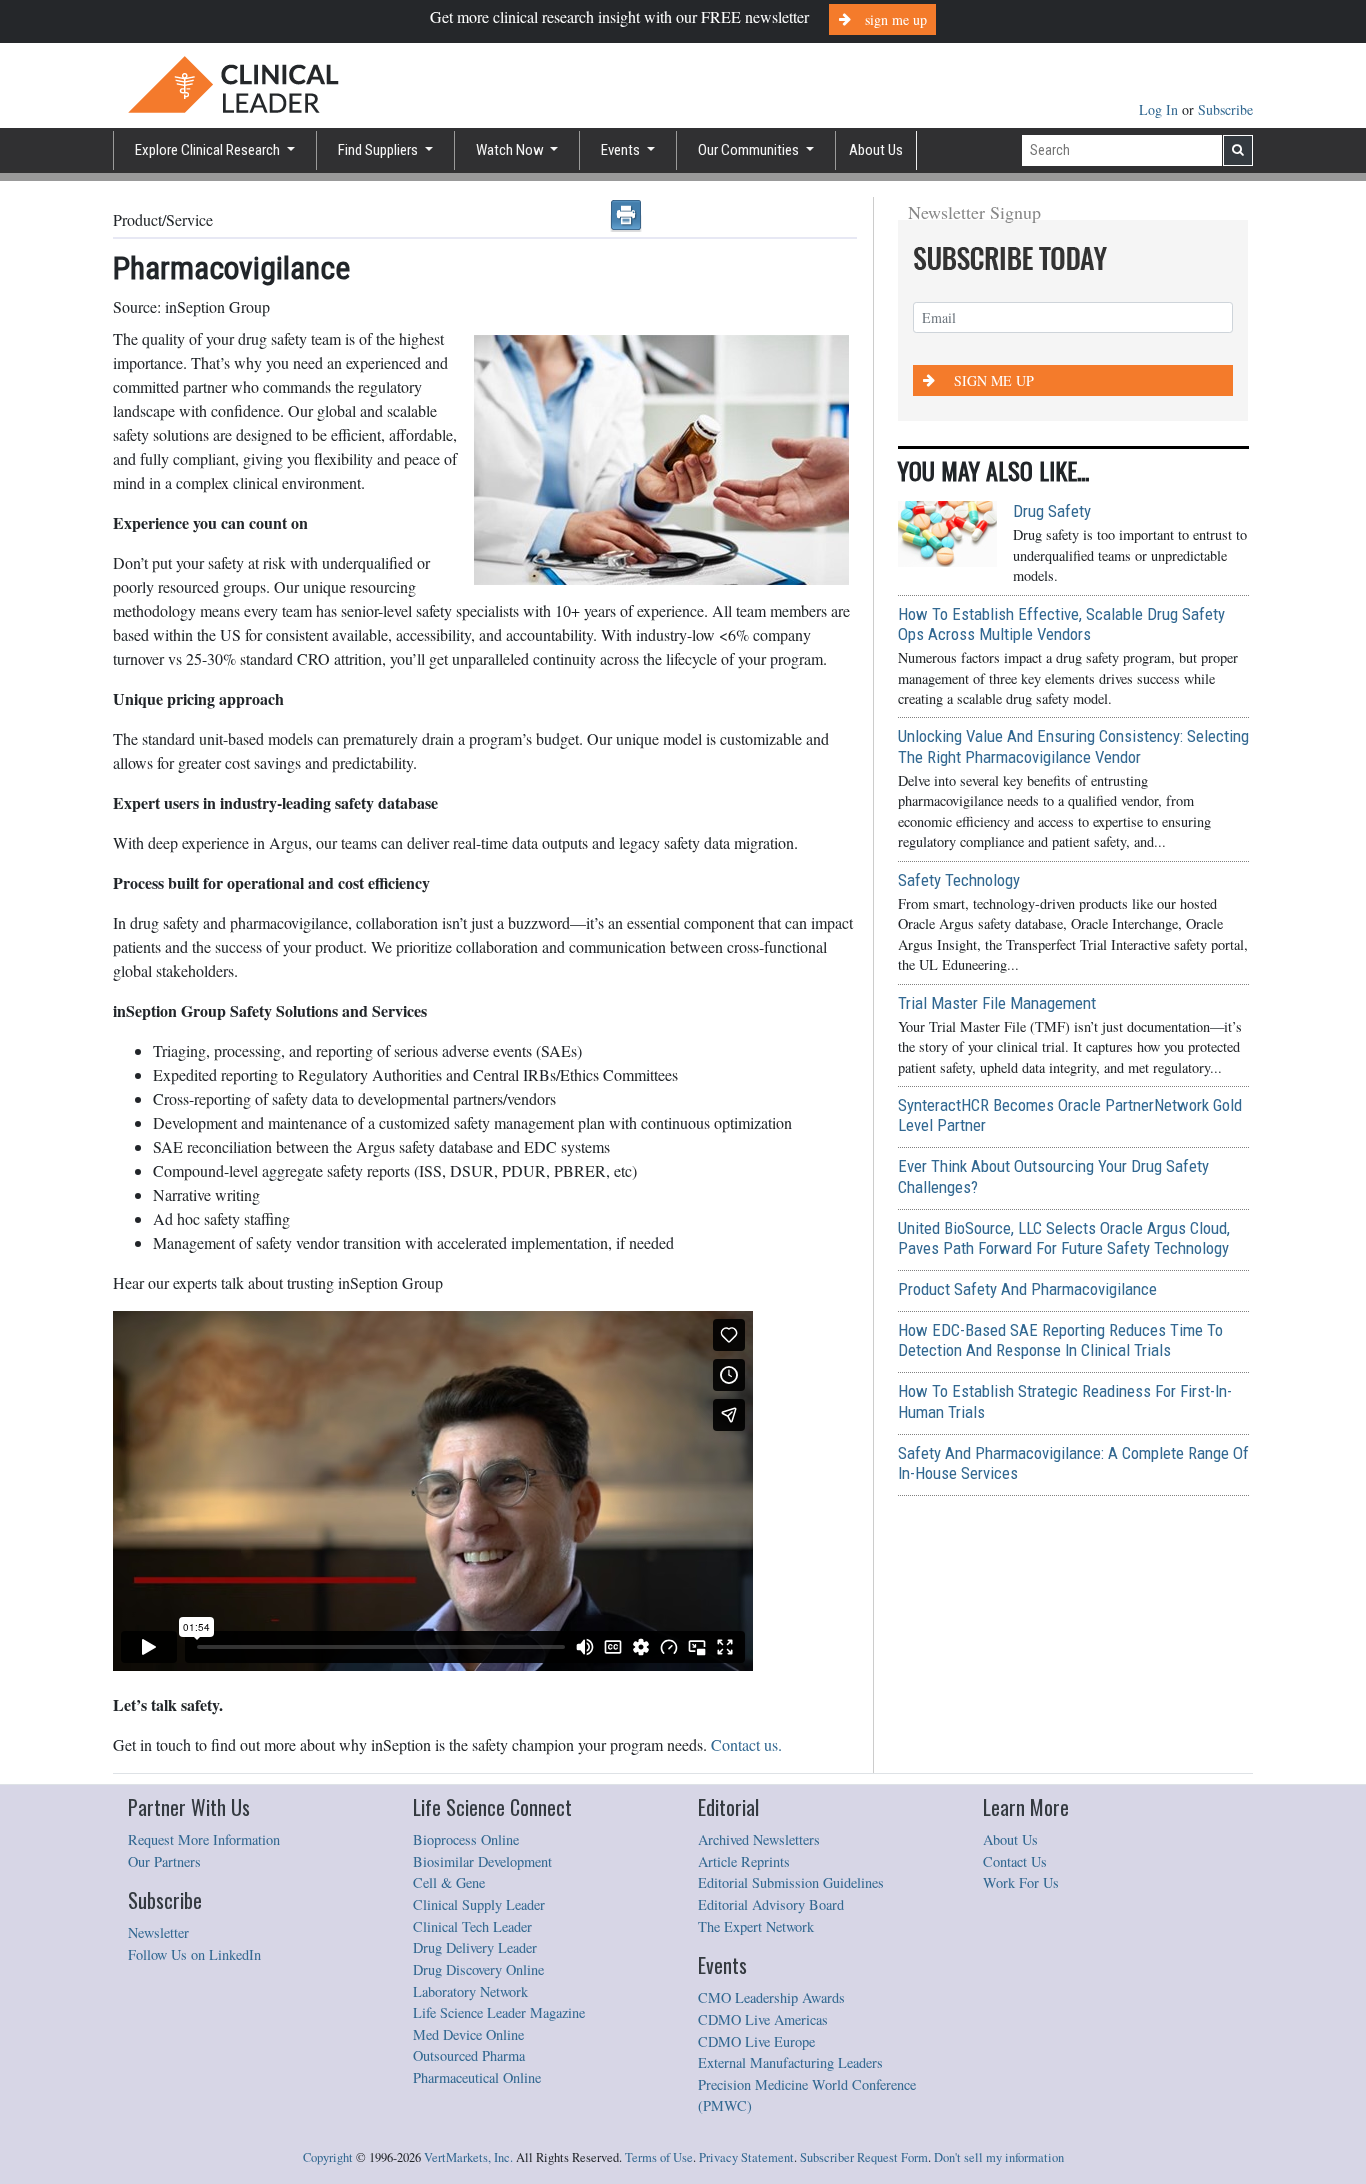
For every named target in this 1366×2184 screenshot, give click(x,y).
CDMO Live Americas (763, 2019)
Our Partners (164, 1861)
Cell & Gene (449, 1882)
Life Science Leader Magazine (499, 2012)
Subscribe (1225, 109)
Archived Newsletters (759, 1839)
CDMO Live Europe (756, 2041)
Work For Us (1021, 1882)
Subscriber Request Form (864, 2157)
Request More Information (204, 1839)
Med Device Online (468, 2034)
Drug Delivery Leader (475, 1947)
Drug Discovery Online (478, 1969)
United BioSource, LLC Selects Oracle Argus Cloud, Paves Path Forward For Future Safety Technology (1064, 1238)
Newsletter (158, 1932)
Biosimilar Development (482, 1861)
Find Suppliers (379, 150)
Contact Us (1015, 1861)
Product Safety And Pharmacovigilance (1027, 1289)
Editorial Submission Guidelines (791, 1882)
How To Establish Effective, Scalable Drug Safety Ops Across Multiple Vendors (1061, 624)
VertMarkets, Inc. (468, 2157)
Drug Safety (1052, 511)
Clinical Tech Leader (472, 1926)
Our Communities (750, 150)
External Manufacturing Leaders (790, 2062)
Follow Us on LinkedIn (194, 1954)
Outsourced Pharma (469, 2055)
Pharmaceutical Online (477, 2077)
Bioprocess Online (466, 1839)
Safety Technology (959, 880)
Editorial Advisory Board (771, 1904)
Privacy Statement (746, 2157)
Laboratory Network (470, 1991)
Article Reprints (744, 1861)
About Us (876, 150)
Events (622, 150)
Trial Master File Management (997, 1003)
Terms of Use (659, 2157)
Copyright (328, 2157)
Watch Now (511, 150)
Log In (1160, 109)
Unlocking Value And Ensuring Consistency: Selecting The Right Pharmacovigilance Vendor (1073, 746)
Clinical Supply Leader (479, 1904)
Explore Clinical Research (209, 150)
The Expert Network (756, 1926)
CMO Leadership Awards (771, 1997)
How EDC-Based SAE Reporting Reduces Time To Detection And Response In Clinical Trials (1060, 1340)
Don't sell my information (999, 2157)
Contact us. (746, 1744)
